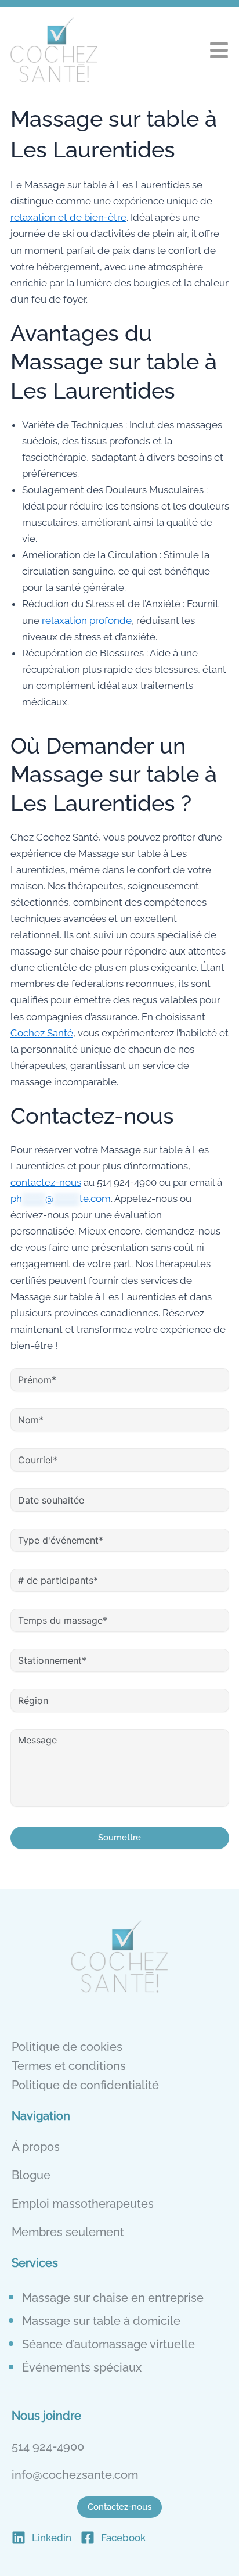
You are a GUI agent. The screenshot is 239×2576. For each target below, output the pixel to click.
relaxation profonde (87, 620)
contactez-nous (46, 1182)
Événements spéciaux (82, 2367)
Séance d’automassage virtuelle (108, 2344)
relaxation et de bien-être (68, 217)
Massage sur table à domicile (101, 2321)
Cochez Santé (42, 1033)
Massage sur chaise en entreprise (113, 2298)
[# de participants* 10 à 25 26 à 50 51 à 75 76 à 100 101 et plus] (120, 1579)
